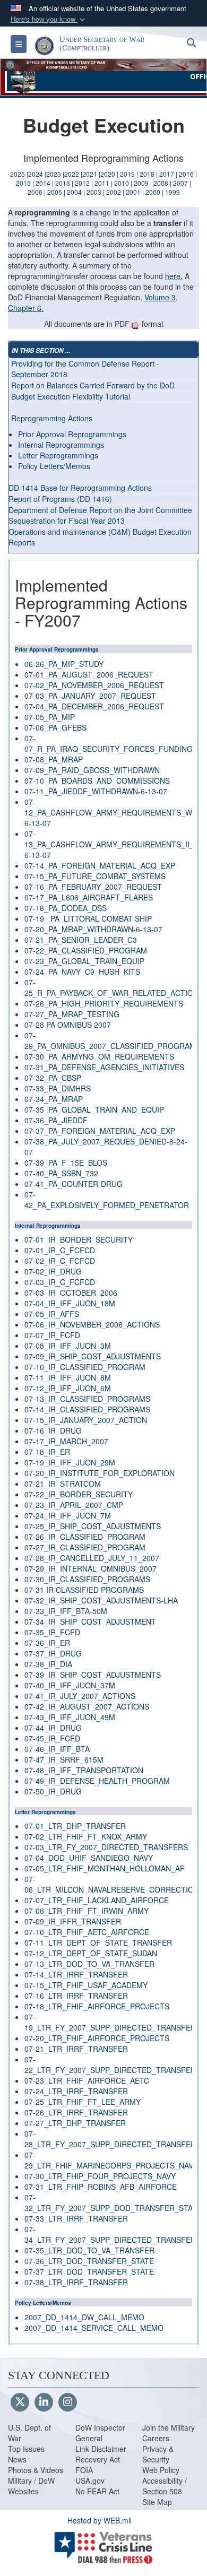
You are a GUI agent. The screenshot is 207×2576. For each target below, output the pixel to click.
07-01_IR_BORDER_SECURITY (79, 1239)
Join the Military (169, 2427)
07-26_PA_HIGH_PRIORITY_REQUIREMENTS (104, 1003)
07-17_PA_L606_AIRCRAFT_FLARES (89, 897)
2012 (82, 183)
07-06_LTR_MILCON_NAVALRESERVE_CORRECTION (112, 1884)
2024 (36, 174)
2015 (23, 183)
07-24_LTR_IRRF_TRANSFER (76, 2091)
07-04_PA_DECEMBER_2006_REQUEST (94, 706)
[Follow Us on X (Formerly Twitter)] (20, 2402)
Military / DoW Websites (31, 2486)
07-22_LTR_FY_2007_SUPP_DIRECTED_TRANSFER (110, 2065)
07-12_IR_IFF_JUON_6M (68, 1388)
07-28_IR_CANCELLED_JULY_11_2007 (92, 1558)
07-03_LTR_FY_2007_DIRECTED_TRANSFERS (106, 1847)
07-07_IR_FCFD (52, 1335)
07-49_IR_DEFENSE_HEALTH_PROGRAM (97, 1781)
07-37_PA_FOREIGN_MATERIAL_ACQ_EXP (100, 1131)
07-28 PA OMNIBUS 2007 (68, 1025)
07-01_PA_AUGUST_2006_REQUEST (89, 674)
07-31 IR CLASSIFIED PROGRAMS (84, 1590)
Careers (156, 2438)
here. (174, 276)
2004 (74, 192)
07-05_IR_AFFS (52, 1314)
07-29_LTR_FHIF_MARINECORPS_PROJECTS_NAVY (111, 2160)
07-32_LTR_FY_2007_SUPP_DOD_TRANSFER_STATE (113, 2202)
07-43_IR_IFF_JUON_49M (70, 1717)
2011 (102, 183)
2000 (153, 192)
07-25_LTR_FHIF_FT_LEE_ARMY (83, 2102)
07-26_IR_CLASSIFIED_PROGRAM (85, 1537)
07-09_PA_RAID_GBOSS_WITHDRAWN (92, 770)
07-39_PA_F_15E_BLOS (66, 1163)
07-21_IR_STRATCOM (63, 1484)
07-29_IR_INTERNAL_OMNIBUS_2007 (90, 1568)
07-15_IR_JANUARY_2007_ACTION (86, 1420)
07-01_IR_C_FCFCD (60, 1250)
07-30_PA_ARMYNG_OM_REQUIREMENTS (99, 1056)
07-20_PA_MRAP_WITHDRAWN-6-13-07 (93, 929)
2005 (55, 192)
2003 (94, 192)
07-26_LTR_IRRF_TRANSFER (76, 2112)
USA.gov (90, 2480)
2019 (127, 174)
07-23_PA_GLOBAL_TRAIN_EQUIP (84, 961)
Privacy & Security (158, 2454)
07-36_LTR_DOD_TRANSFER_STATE (89, 2261)
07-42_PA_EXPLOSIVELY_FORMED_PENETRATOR (107, 1200)
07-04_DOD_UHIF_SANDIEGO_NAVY (89, 1858)
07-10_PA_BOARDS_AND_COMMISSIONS (97, 780)
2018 (147, 174)
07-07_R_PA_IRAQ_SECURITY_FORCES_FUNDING (109, 743)
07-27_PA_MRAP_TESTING (72, 1014)
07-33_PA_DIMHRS (58, 1088)
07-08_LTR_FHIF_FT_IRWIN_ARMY (87, 1911)
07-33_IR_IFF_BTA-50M (66, 1611)
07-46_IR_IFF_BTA (57, 1749)
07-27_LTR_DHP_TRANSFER (75, 2123)
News (17, 2459)
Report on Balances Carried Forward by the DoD (93, 385)
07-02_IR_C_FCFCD (60, 1261)
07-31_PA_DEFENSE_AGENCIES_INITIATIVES (104, 1067)
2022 (72, 174)
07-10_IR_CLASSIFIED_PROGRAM (85, 1367)
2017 (167, 174)
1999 (172, 192)
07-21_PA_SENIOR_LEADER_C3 (81, 940)
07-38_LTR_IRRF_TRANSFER (76, 2282)
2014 (43, 183)
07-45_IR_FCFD (52, 1738)
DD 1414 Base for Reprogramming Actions (80, 488)
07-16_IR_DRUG (53, 1430)
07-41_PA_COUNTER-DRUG (74, 1184)
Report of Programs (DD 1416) (60, 499)
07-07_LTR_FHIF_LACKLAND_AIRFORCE (97, 1900)
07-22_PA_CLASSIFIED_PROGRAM (86, 950)
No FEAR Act (97, 2491)
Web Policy (161, 2470)
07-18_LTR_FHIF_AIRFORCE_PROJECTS (97, 2006)
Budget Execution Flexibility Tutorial (71, 396)
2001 (133, 192)
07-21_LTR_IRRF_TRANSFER (76, 2049)
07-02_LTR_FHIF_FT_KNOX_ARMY (86, 1836)
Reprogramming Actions (52, 418)
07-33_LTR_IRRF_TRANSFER (76, 2218)
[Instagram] (68, 2402)
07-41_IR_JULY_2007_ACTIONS (80, 1696)
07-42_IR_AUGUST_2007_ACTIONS (87, 1706)
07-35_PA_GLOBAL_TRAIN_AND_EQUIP (94, 1109)
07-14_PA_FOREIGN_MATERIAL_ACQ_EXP (100, 865)
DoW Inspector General (100, 2433)
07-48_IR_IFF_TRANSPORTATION (84, 1770)
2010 (122, 183)
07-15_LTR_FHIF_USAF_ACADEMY (86, 1985)
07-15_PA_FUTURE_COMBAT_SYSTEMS (95, 876)
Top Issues (26, 2449)
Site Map (157, 2502)
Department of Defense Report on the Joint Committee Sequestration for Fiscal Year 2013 (100, 515)
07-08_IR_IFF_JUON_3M (68, 1346)
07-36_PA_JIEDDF (56, 1120)
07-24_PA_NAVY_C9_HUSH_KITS (82, 972)
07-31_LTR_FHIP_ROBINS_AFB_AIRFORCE (101, 2187)
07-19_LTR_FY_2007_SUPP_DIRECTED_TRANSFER (110, 2022)
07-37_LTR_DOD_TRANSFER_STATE (89, 2271)
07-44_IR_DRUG (53, 1728)
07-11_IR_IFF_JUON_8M (68, 1377)
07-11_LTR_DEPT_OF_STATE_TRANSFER (98, 1942)
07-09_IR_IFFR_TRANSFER (73, 1921)
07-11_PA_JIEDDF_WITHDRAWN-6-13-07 (96, 791)
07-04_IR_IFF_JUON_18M (70, 1303)
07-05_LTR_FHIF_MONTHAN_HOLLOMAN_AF (105, 1868)
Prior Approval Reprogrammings (72, 434)
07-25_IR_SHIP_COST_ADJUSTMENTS (93, 1526)
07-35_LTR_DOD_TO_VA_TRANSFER (89, 2250)
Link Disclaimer (101, 2449)
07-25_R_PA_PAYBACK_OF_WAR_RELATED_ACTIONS (114, 987)
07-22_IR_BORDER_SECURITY (79, 1494)
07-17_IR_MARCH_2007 (66, 1441)
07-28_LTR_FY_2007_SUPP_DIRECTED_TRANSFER (110, 2139)
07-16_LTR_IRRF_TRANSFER (76, 1996)
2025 (18, 174)
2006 (35, 192)
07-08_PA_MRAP (54, 759)
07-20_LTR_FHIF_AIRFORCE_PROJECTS (97, 2038)
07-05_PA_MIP (50, 717)
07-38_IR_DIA (48, 1664)
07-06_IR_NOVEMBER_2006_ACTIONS (92, 1324)
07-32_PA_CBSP (53, 1078)
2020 (108, 174)
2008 (161, 183)
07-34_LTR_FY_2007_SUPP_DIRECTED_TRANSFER (110, 2234)
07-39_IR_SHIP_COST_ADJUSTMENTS (93, 1675)
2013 (63, 183)
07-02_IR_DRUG (53, 1271)
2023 (54, 174)
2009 (141, 183)
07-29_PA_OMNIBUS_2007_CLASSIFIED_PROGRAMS (113, 1040)
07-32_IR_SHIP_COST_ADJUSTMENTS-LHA (101, 1600)
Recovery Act (98, 2459)
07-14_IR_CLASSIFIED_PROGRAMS (87, 1409)
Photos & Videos (36, 2470)
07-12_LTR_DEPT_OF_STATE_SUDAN (91, 1953)
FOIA (84, 2470)
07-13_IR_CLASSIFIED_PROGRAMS (87, 1399)
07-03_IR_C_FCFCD (60, 1282)
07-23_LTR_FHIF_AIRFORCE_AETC (87, 2080)
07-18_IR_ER (47, 1452)
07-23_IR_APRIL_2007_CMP (74, 1505)
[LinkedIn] (44, 2402)
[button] (49, 19)
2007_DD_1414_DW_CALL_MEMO (84, 2317)
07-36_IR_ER (47, 1643)
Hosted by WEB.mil (100, 2520)
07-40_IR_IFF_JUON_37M (70, 1685)
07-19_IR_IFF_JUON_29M (70, 1462)
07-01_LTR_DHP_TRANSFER (75, 1826)
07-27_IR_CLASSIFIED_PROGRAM (85, 1547)
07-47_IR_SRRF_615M (64, 1759)
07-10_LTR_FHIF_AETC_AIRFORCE (87, 1932)
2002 (114, 192)
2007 (180, 183)
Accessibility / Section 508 (165, 2486)
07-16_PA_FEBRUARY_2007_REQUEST (93, 887)
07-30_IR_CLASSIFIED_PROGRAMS (87, 1579)
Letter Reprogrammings (58, 455)
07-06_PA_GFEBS (55, 727)
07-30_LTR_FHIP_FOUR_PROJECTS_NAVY (100, 2176)
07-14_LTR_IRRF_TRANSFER (76, 1974)
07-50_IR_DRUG (53, 1791)
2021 (90, 174)
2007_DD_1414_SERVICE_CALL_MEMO (94, 2328)
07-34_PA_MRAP (54, 1099)
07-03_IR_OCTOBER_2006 (71, 1293)
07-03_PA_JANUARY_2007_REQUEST (90, 696)
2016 (186, 174)
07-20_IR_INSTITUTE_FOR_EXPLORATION (100, 1473)
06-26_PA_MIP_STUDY (64, 664)
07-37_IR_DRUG (53, 1653)
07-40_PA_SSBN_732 (61, 1173)
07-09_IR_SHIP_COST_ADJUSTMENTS (93, 1356)
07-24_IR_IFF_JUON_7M (68, 1515)
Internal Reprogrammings (61, 445)
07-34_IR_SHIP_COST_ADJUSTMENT (90, 1621)
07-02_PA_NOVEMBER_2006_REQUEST (94, 685)
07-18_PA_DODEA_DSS (66, 908)
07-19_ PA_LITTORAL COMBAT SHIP (88, 918)
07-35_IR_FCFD (52, 1632)
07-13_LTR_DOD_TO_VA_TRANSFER (89, 1964)
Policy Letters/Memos (54, 466)
